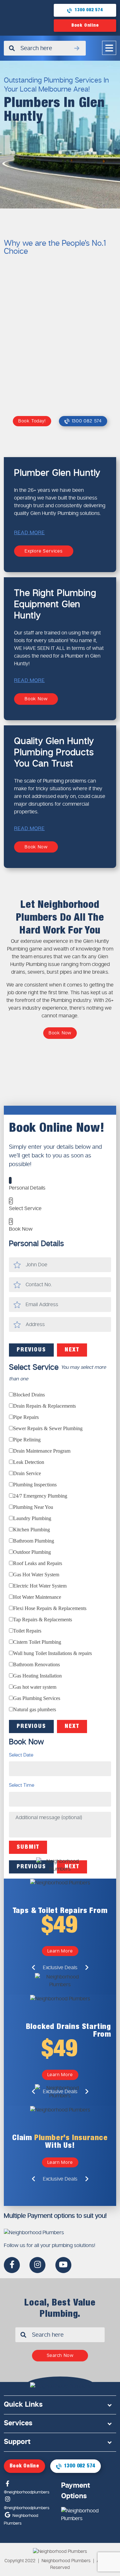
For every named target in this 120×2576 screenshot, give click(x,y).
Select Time (22, 1785)
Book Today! (32, 421)
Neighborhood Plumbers (21, 2519)
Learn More (60, 1951)
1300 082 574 (89, 10)
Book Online (85, 25)
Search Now (60, 2355)
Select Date (21, 1755)
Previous (31, 1350)
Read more (29, 532)
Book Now (36, 699)
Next (72, 1350)
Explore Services (44, 551)
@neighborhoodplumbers (27, 2492)
